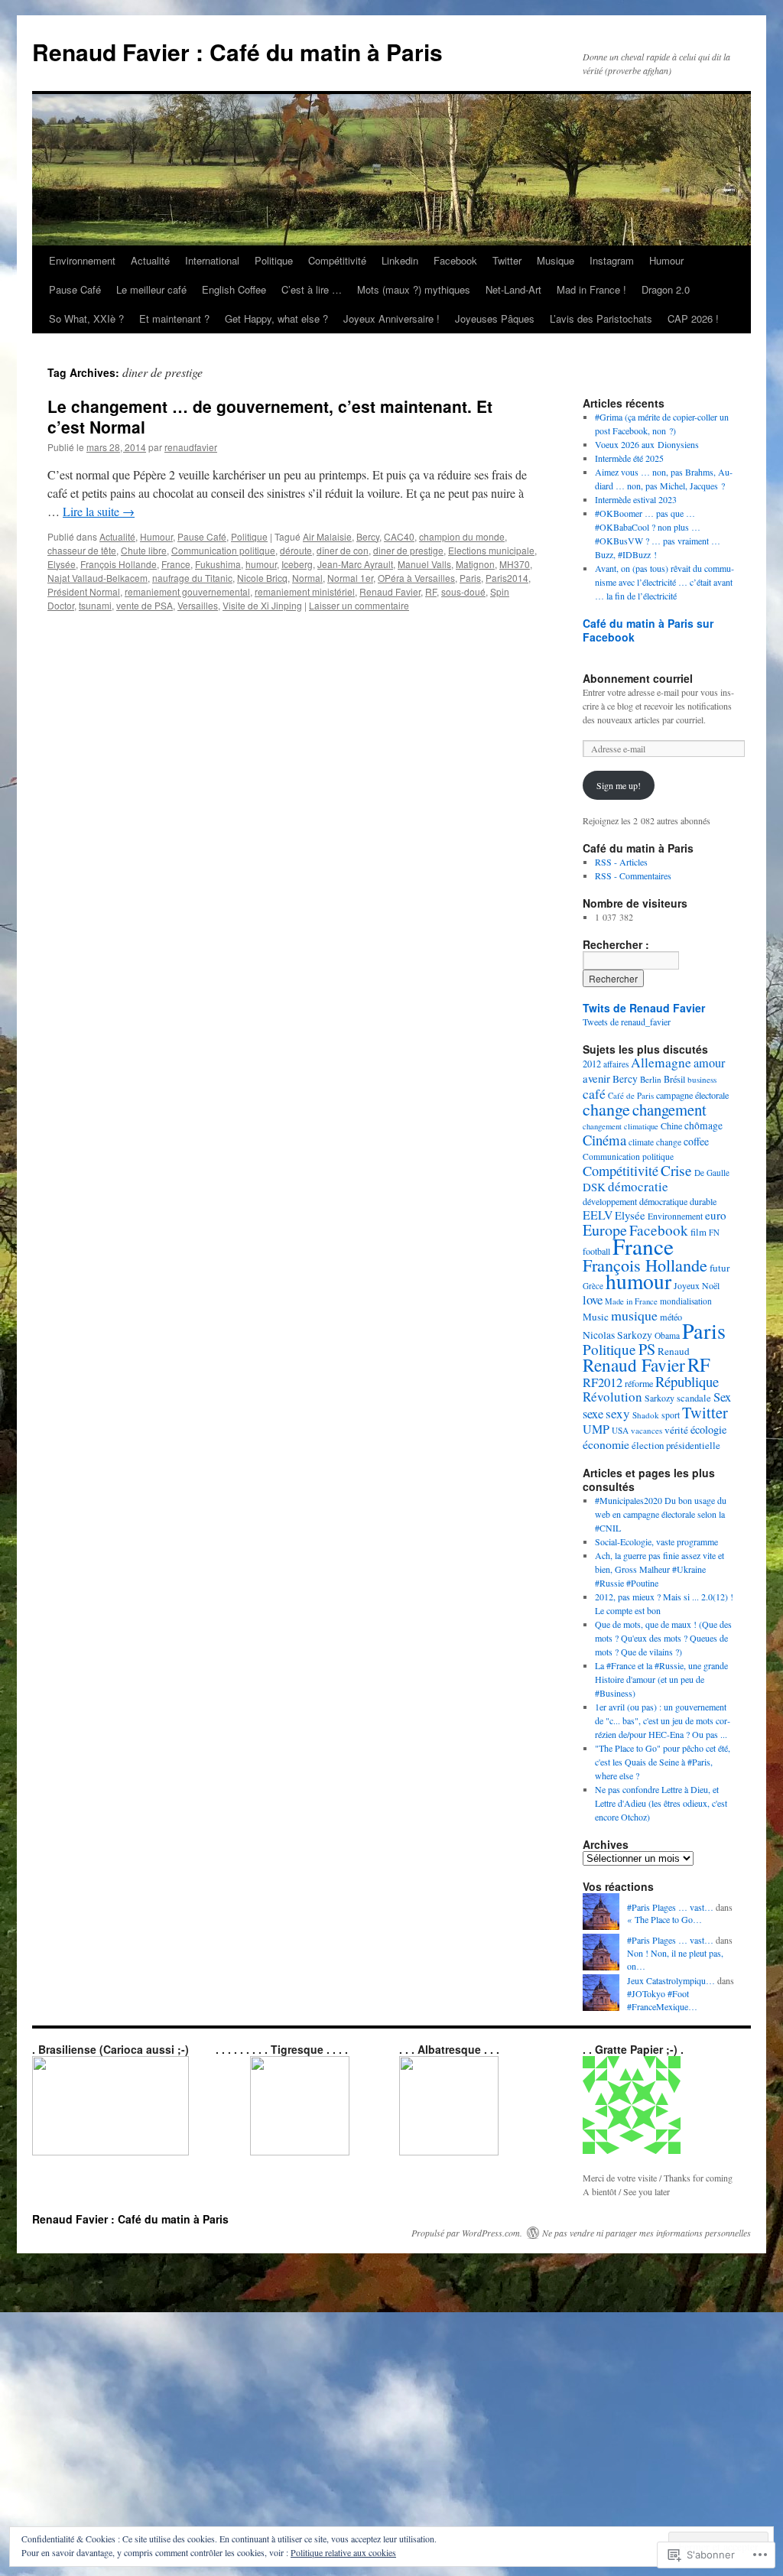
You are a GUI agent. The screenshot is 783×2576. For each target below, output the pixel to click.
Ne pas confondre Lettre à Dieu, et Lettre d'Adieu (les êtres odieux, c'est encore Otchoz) (661, 1803)
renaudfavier (191, 447)
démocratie (638, 1186)
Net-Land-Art (513, 289)
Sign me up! (619, 785)
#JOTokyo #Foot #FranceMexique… (662, 2000)
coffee (696, 1141)
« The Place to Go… (664, 1919)
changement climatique (621, 1126)
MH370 (515, 564)
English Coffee (234, 289)
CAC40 (399, 536)
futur (720, 1268)
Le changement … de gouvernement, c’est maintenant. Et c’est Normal (270, 416)
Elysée (62, 564)
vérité (676, 1430)
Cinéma (604, 1140)
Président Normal (84, 591)
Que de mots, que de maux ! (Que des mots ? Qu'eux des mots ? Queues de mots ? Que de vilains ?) (663, 1638)
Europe (605, 1230)
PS (647, 1349)
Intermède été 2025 (629, 458)
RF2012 (603, 1382)
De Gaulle (712, 1173)
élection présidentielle (676, 1445)
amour (709, 1063)
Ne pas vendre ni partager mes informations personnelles (647, 2233)
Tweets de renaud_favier (627, 1022)
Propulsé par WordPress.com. (467, 2233)
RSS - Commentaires (633, 875)
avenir (596, 1078)
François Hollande (119, 564)
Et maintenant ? (174, 318)
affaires (616, 1064)
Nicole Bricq (262, 578)
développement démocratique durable (650, 1201)
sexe (593, 1414)
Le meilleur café (151, 289)
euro (716, 1215)
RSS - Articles (621, 862)
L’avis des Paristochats (601, 318)
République (687, 1381)
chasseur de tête (82, 550)
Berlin (651, 1079)
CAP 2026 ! (693, 318)
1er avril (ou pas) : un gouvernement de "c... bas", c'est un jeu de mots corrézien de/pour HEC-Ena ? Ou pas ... (663, 1720)
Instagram (612, 260)
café (594, 1093)
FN (714, 1232)
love (593, 1299)
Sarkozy (660, 1398)
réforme (639, 1383)
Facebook (455, 260)
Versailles (198, 605)
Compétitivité (337, 260)
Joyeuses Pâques (495, 318)
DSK (594, 1187)
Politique (274, 260)
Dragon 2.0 (666, 289)
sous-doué (463, 591)
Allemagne (661, 1062)
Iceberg (297, 564)
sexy (618, 1413)
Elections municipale (491, 550)
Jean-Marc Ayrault (355, 564)
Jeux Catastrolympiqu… (671, 1980)
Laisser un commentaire (359, 605)
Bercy (368, 536)
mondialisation (686, 1301)
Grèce (593, 1286)
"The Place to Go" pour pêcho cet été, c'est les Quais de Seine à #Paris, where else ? (663, 1762)
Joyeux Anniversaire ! (391, 318)
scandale (694, 1398)
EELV (598, 1215)
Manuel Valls (424, 564)
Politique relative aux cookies (343, 2552)
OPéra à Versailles (416, 578)
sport (671, 1415)
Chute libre (144, 550)
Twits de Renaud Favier (644, 1008)
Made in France (631, 1301)
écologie (708, 1429)
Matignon (475, 564)
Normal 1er (350, 578)
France (176, 564)
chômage (703, 1126)
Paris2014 (507, 578)
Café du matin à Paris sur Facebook (648, 630)
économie (606, 1444)
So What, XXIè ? (86, 318)
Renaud (674, 1351)
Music (596, 1317)
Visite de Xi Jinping (262, 605)
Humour (666, 260)
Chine (671, 1126)
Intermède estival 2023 (636, 499)
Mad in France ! (591, 289)
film (699, 1232)
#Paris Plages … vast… (670, 1907)
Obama (667, 1335)
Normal (307, 578)
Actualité (150, 260)
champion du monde (462, 536)
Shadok (646, 1415)
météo (671, 1317)
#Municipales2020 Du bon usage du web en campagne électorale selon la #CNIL (661, 1514)
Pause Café (75, 289)
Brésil (674, 1079)
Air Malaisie (327, 536)
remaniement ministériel (305, 591)
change (606, 1109)
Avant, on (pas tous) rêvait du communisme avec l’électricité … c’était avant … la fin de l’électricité (664, 582)
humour (261, 564)
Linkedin (400, 260)
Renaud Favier (390, 591)
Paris (470, 578)
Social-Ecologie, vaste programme (656, 1541)
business (702, 1079)
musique (634, 1315)
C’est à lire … (312, 289)
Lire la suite (99, 511)
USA (620, 1430)
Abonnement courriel (638, 678)
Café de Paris (631, 1095)
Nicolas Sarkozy (617, 1335)
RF (431, 591)
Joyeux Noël (697, 1285)
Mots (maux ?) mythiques (414, 289)
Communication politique (223, 550)
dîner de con (343, 550)
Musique (556, 260)
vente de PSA (145, 605)
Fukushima (218, 564)
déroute (296, 550)
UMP (596, 1429)
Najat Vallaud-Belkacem (97, 578)
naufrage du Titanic (192, 578)
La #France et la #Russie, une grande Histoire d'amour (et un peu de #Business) (661, 1679)
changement (669, 1109)
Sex (722, 1397)
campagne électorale (692, 1095)
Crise (676, 1170)
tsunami (95, 605)
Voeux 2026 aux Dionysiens (647, 444)
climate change (655, 1142)
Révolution (612, 1397)
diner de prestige (408, 550)
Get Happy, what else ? (276, 318)
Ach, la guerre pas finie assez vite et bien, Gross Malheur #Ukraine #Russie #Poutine (660, 1569)
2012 (592, 1064)
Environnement (82, 260)
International (212, 260)
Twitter (507, 260)
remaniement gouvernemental (187, 591)
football (596, 1251)
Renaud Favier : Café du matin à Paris (237, 52)
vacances (647, 1430)
